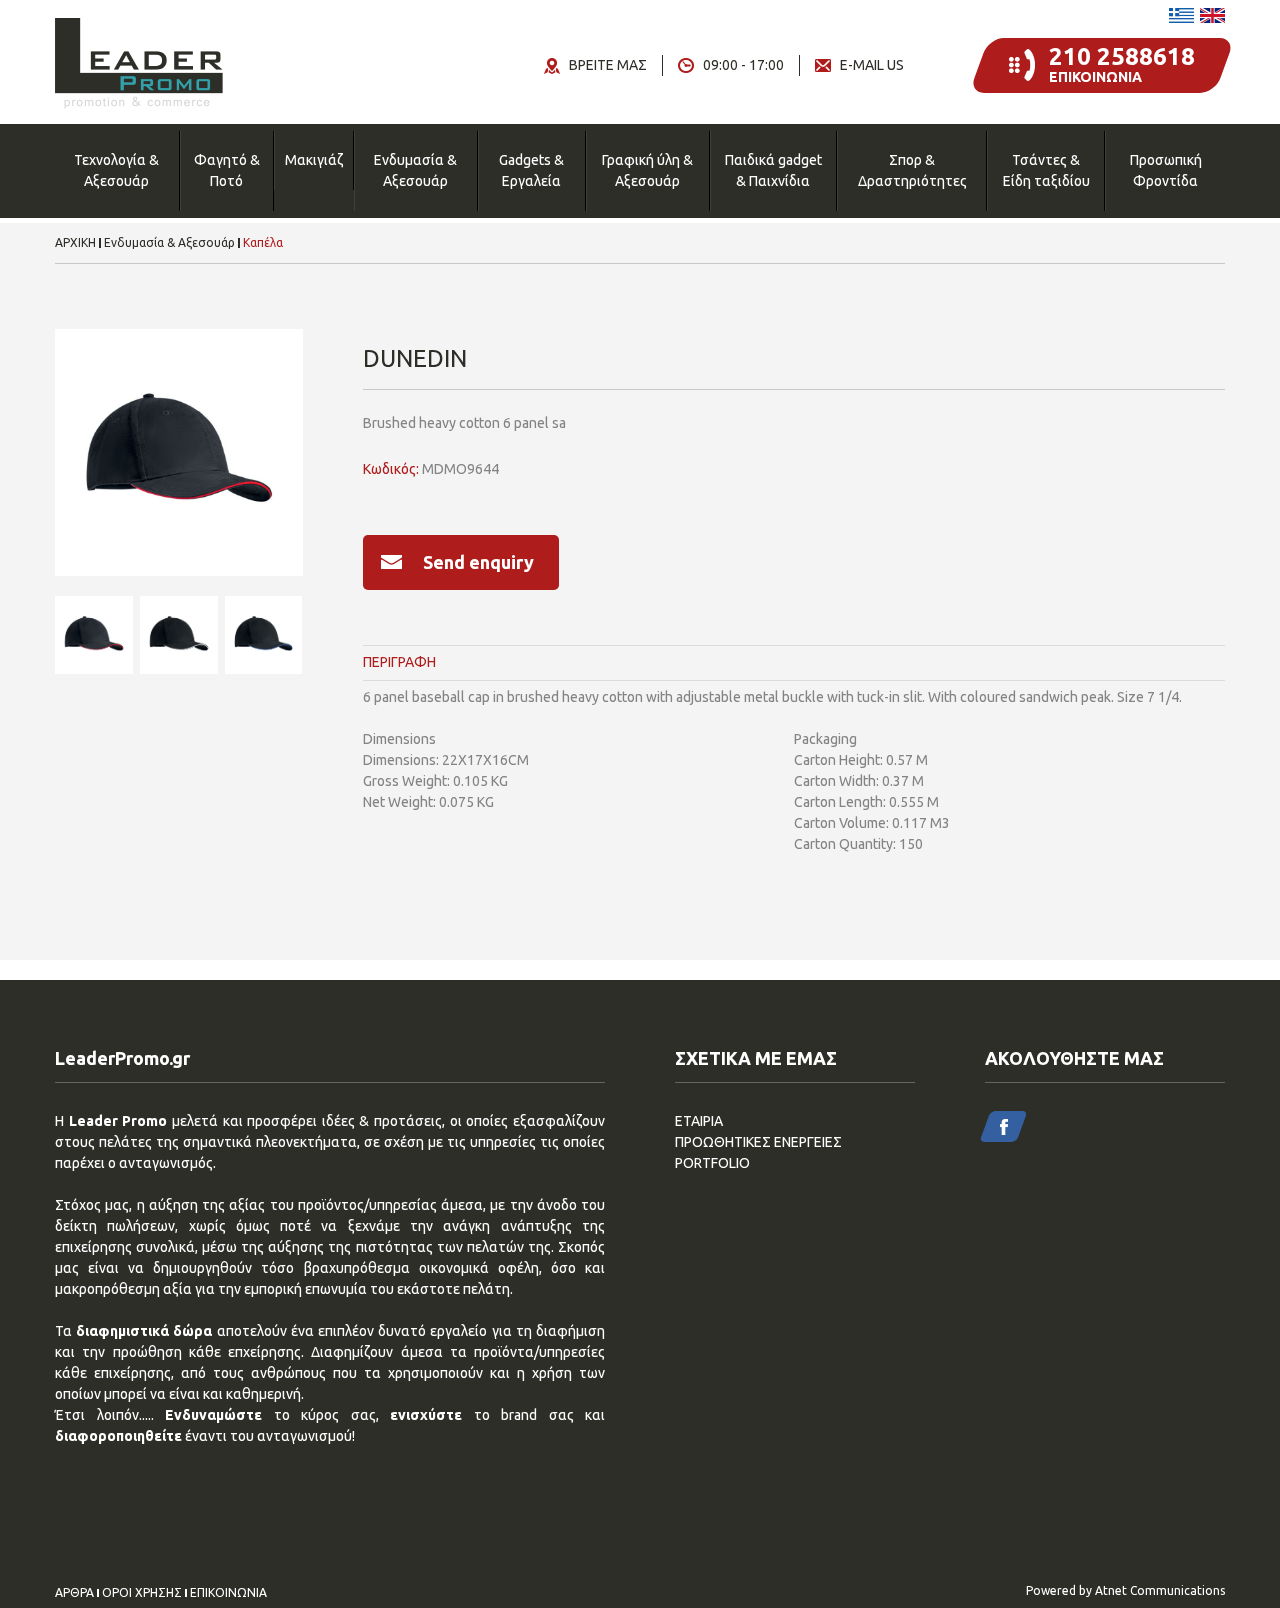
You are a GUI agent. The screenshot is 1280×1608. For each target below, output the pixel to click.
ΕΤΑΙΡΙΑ (699, 1121)
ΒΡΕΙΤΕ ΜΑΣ (608, 65)
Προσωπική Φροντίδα (1166, 170)
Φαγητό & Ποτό (227, 170)
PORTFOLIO (712, 1163)
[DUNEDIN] (179, 453)
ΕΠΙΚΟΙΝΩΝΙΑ (228, 1593)
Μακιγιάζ (314, 160)
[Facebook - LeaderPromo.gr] (1003, 1126)
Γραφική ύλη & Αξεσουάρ (647, 170)
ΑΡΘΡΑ (74, 1593)
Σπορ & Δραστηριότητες (912, 170)
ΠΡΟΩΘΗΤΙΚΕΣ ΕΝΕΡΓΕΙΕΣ (758, 1142)
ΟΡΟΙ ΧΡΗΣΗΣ (142, 1593)
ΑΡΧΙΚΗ (75, 243)
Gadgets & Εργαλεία (531, 170)
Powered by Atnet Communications (1125, 1590)
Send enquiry (478, 562)
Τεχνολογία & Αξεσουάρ (116, 170)
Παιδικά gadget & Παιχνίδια (773, 170)
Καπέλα (263, 243)
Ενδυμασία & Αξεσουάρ (415, 170)
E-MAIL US (872, 65)
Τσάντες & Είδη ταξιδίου (1046, 170)
